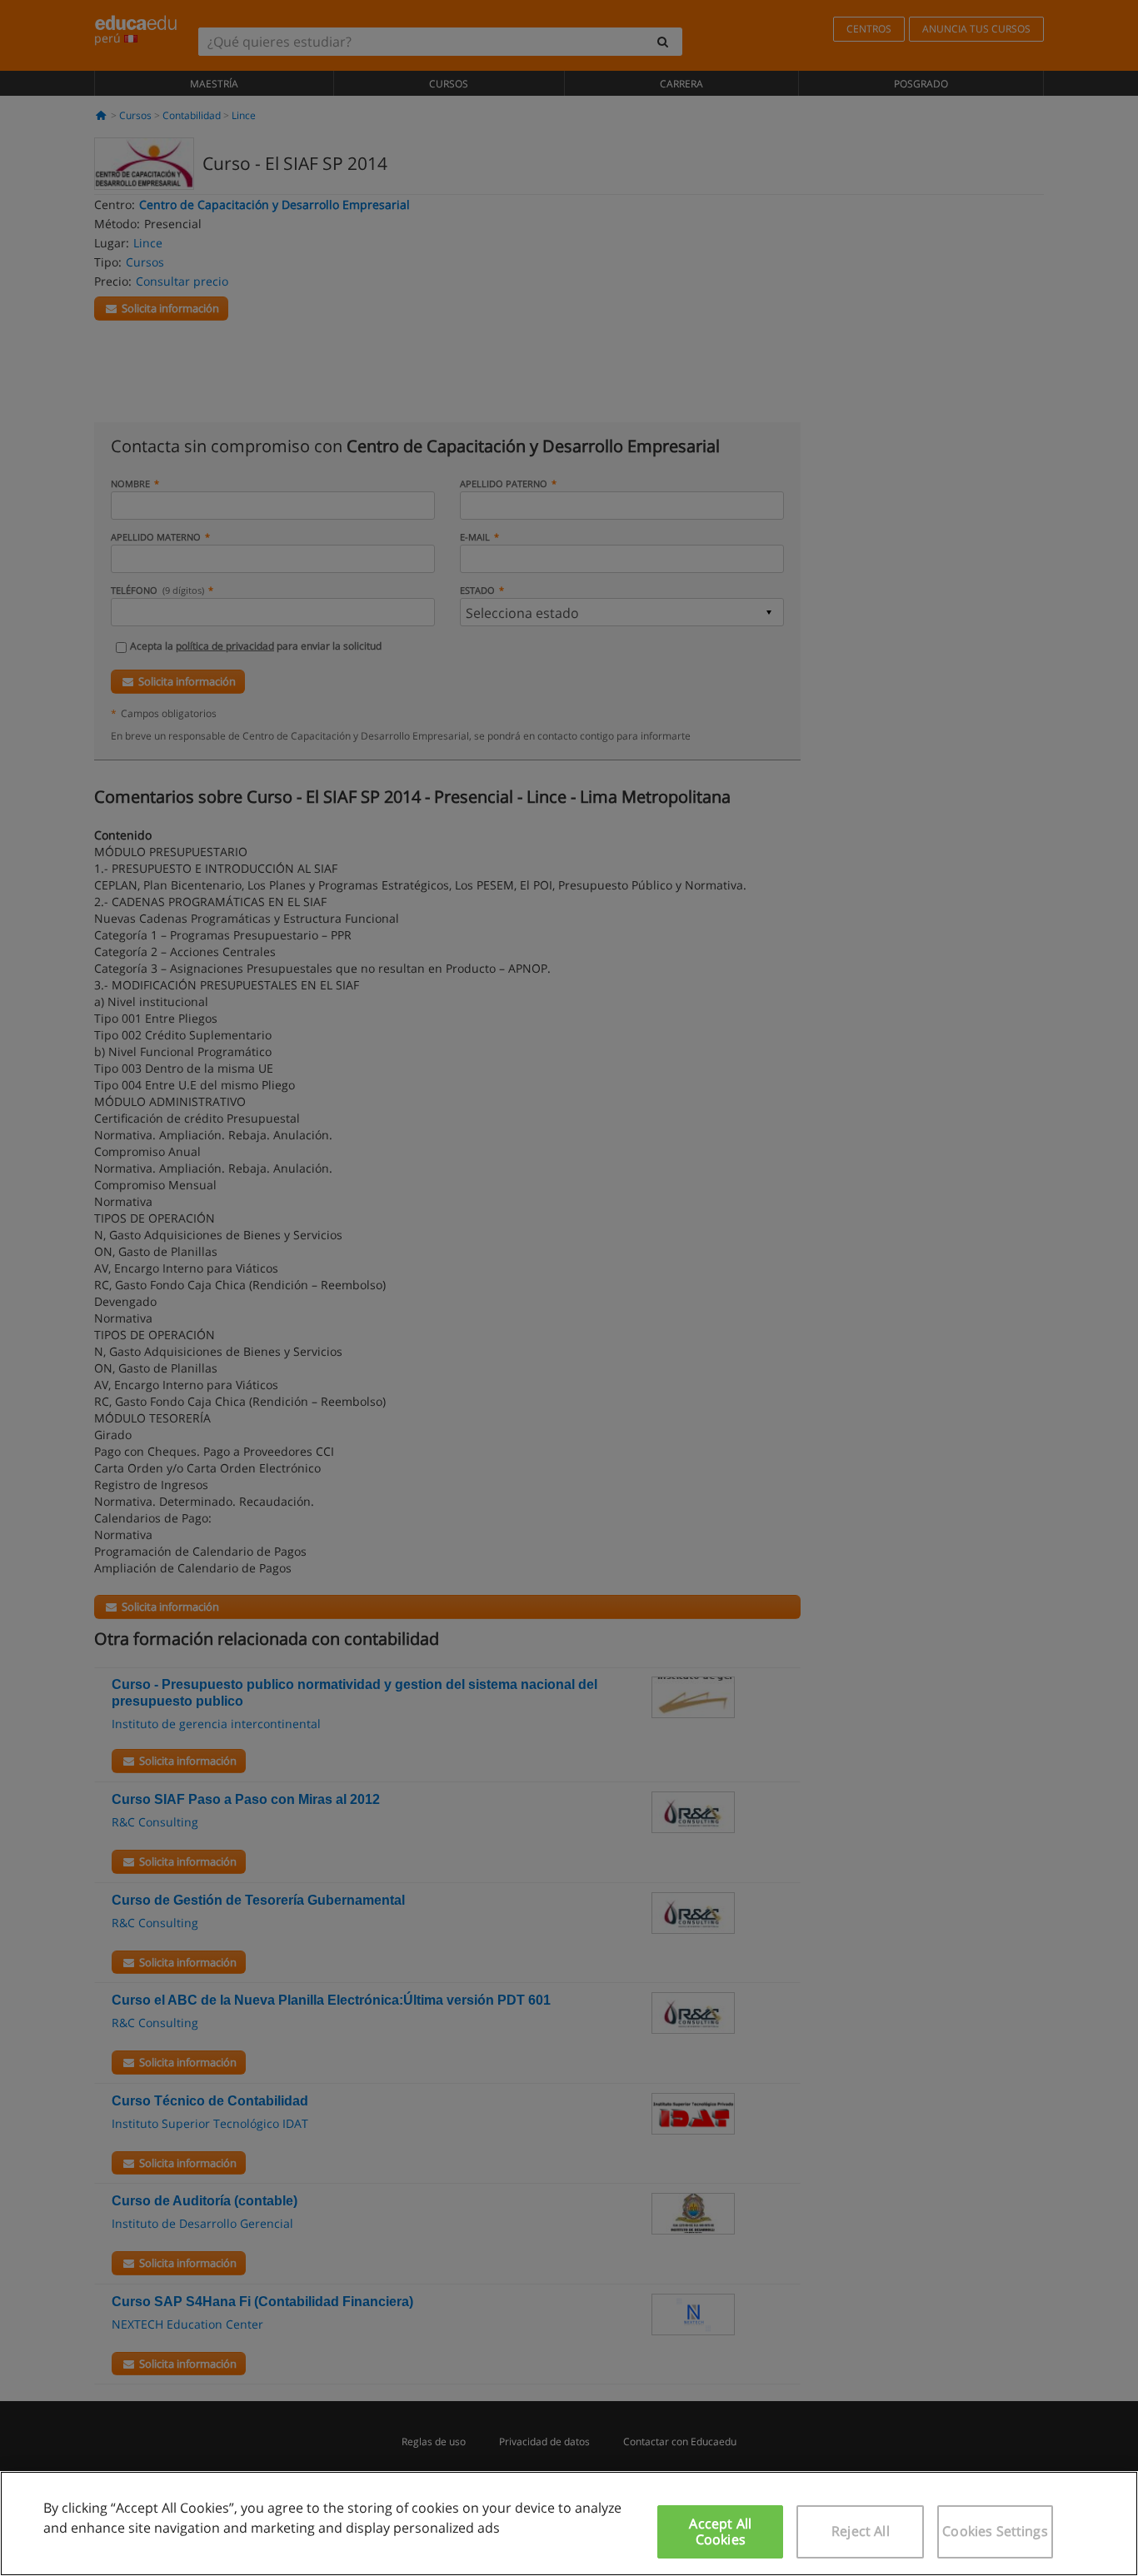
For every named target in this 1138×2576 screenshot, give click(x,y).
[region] (569, 2524)
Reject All (861, 2531)
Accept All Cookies (720, 2531)
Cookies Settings (995, 2531)
